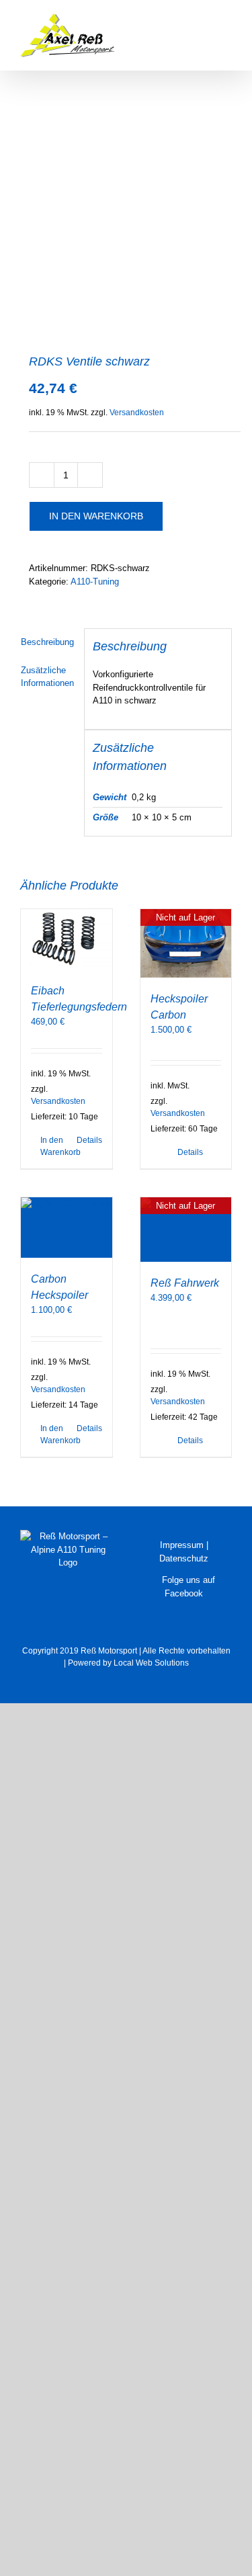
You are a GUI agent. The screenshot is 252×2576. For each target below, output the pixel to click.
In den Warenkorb (96, 516)
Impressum (182, 1545)
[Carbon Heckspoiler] (67, 1228)
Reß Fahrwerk (185, 1283)
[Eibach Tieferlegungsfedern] (67, 939)
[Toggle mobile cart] (178, 20)
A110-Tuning (95, 582)
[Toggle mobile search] (202, 20)
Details (89, 1140)
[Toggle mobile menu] (226, 20)
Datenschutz (184, 1558)
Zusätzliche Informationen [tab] (47, 677)
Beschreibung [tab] (47, 642)
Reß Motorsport (109, 1651)
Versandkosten (137, 412)
